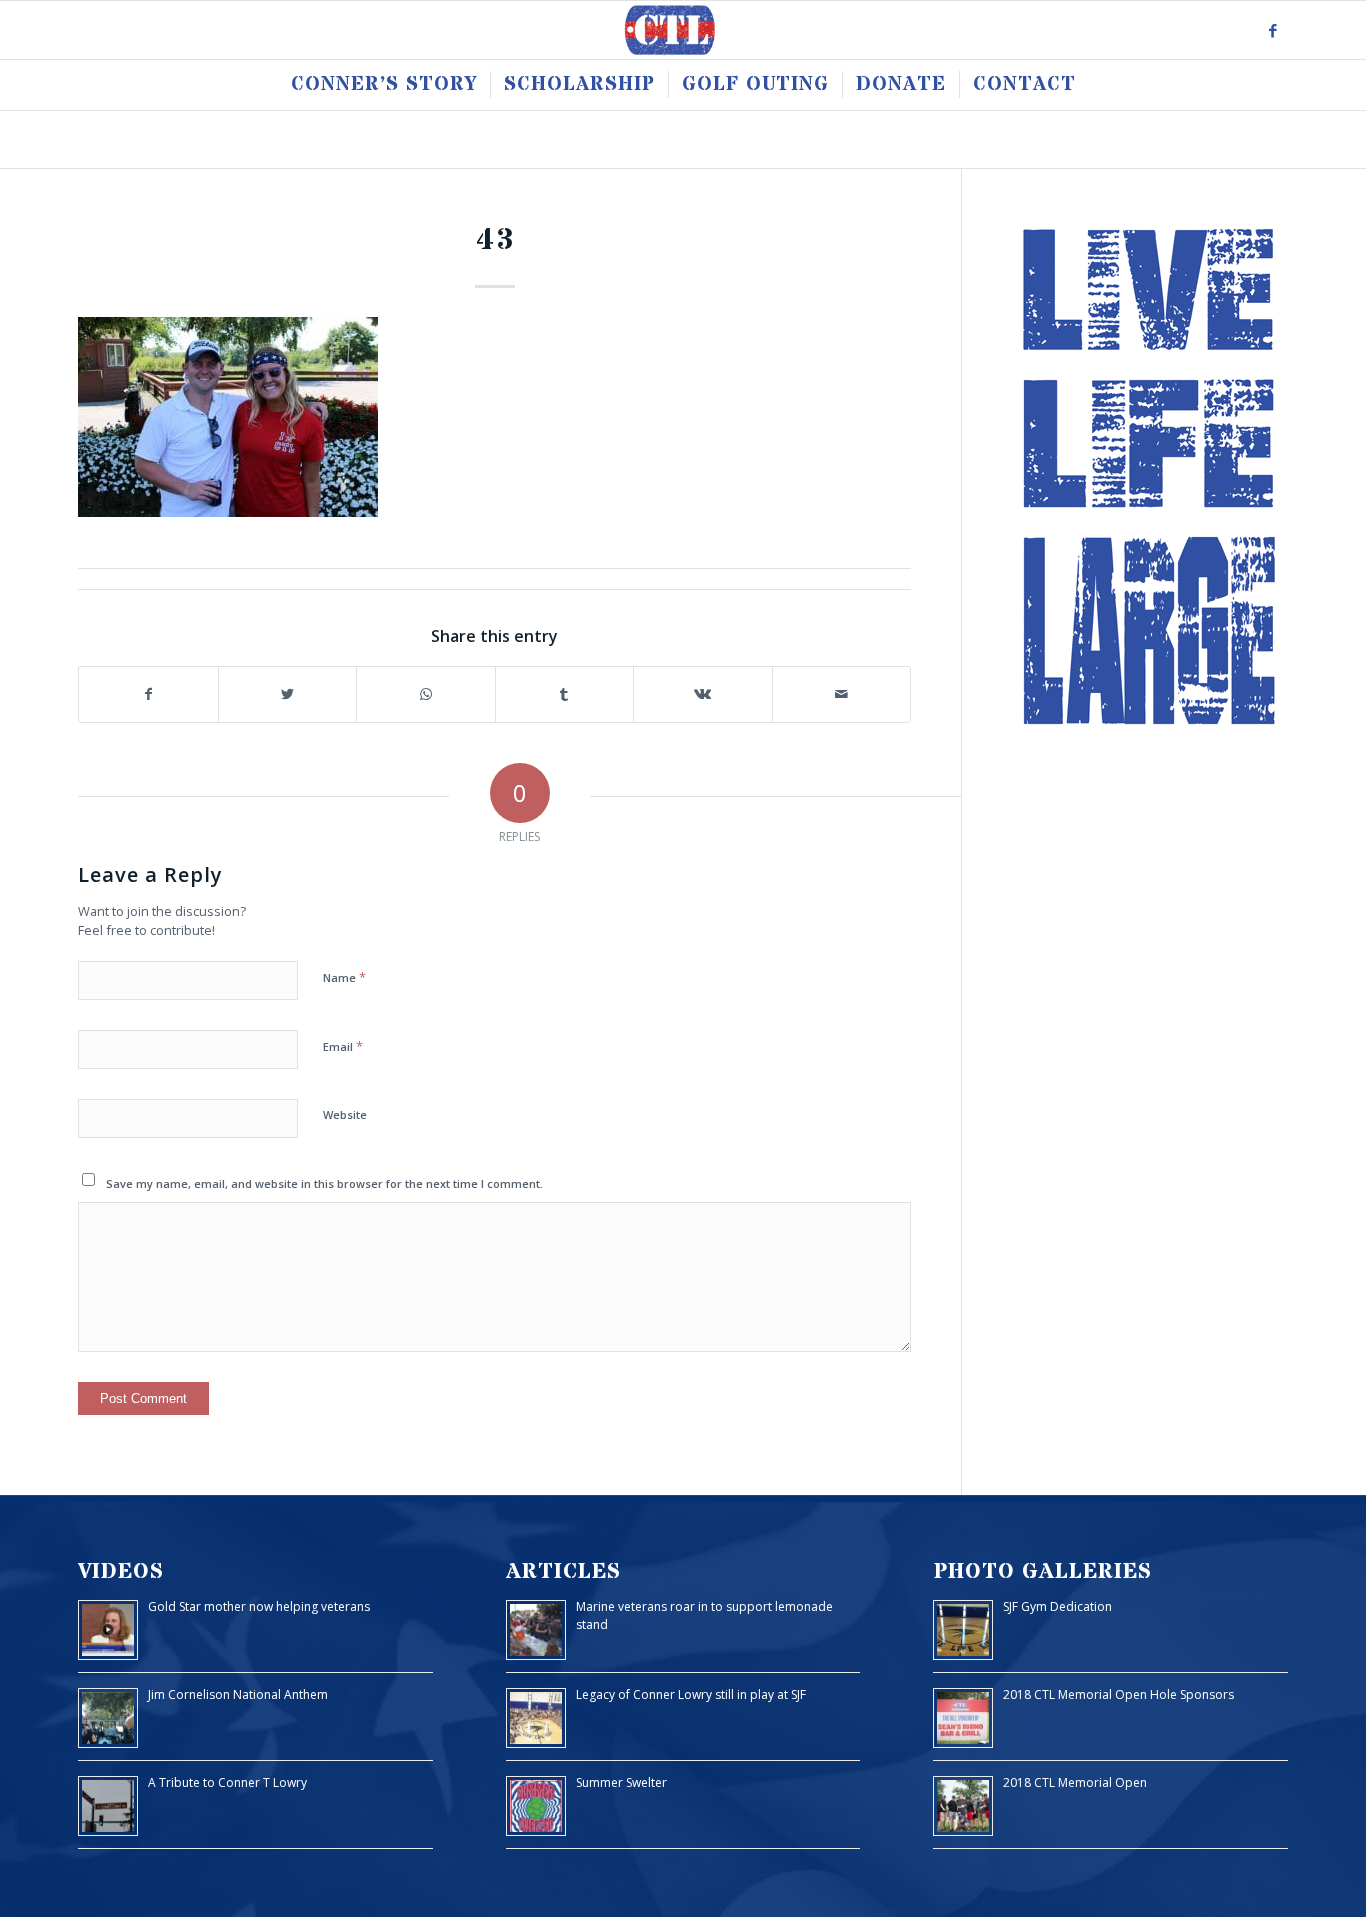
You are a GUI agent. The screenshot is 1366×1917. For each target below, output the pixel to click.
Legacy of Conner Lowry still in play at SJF (691, 1694)
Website (345, 1114)
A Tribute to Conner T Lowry (227, 1782)
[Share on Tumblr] (565, 694)
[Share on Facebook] (148, 694)
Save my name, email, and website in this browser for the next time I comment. (324, 1183)
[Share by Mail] (842, 694)
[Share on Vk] (703, 694)
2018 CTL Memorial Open (1075, 1782)
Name (344, 977)
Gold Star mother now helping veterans (259, 1606)
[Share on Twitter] (288, 694)
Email (343, 1046)
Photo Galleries (1042, 1571)
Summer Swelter (621, 1782)
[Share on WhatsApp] (426, 694)
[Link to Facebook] (1273, 30)
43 (495, 240)
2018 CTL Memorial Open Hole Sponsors (1118, 1694)
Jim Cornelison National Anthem (238, 1694)
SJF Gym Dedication (1057, 1606)
